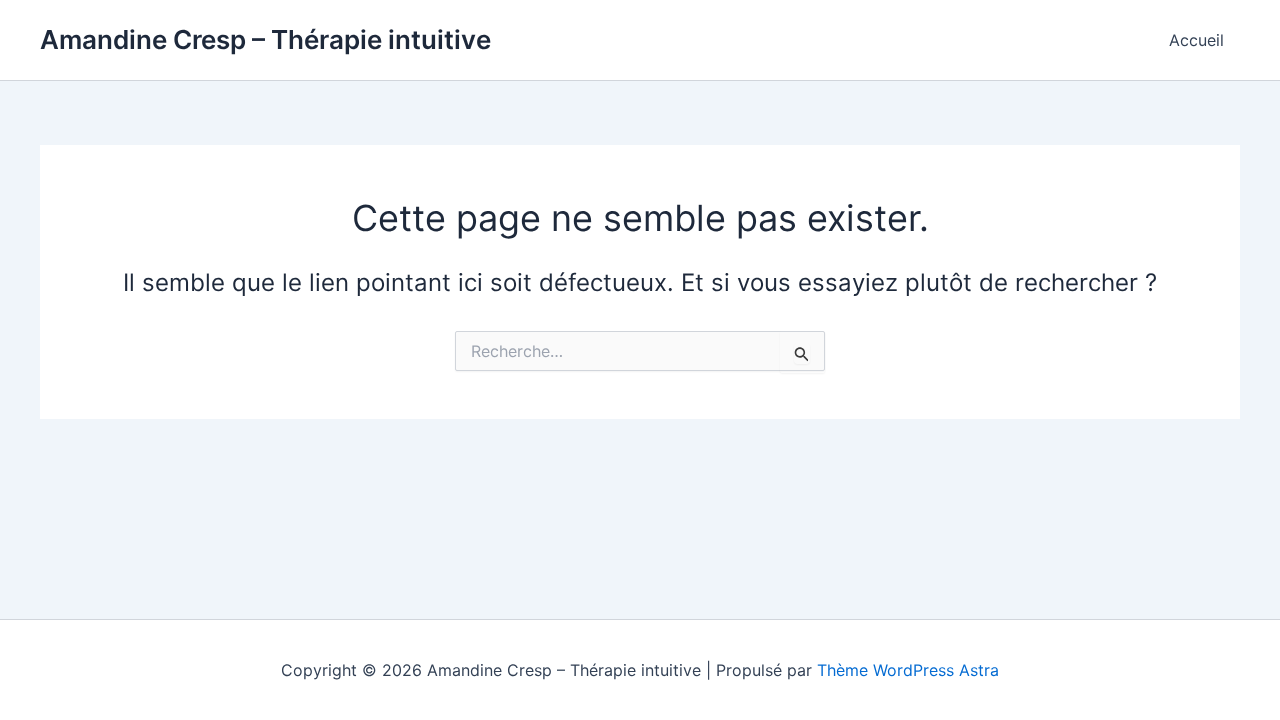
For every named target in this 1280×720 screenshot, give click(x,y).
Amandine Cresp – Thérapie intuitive (265, 39)
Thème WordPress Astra (908, 670)
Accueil (1196, 40)
